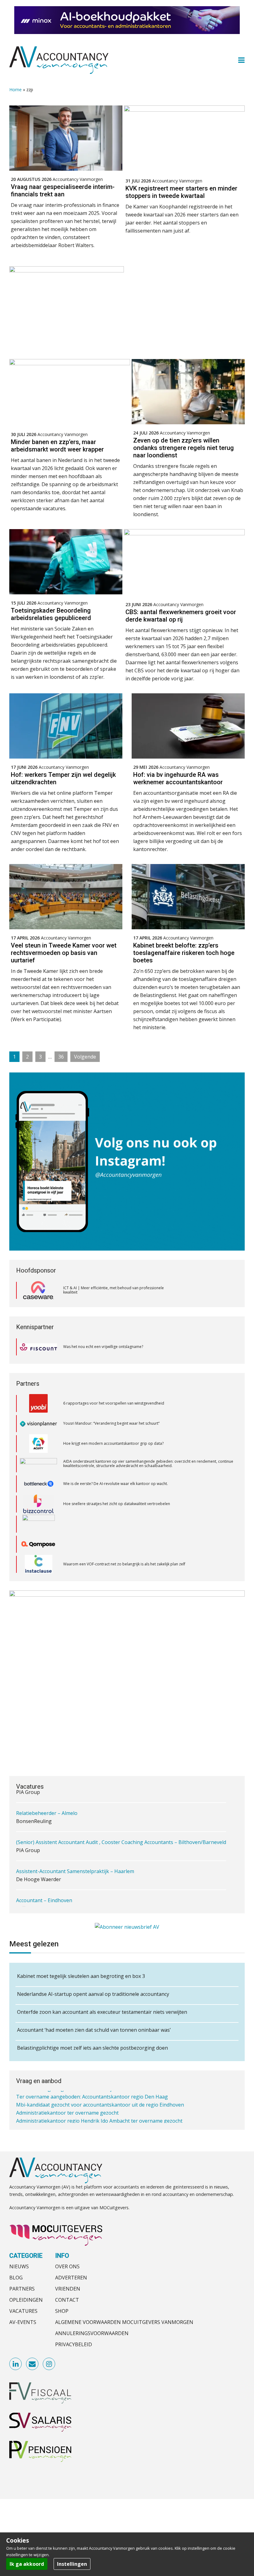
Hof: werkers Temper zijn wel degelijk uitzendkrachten (63, 778)
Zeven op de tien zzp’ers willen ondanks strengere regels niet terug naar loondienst (184, 448)
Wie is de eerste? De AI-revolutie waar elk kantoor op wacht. (116, 1443)
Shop (62, 2311)
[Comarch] (39, 1484)
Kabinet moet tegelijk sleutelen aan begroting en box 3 (81, 1976)
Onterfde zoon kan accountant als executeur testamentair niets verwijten (102, 2012)
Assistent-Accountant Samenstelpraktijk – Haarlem (75, 1856)
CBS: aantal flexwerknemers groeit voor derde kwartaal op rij (181, 616)
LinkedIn (16, 2364)
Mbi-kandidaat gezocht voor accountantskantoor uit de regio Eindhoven (100, 2100)
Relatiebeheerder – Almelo (47, 1798)
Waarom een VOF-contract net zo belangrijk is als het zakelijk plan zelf (124, 1524)
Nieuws (19, 2266)
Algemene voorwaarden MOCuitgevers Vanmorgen (124, 2322)
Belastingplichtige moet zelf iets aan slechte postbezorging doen (92, 2048)
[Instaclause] (39, 1524)
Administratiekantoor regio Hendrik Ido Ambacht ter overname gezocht (99, 2116)
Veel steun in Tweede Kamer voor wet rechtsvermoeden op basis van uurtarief (64, 953)
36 (63, 1057)
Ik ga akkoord (27, 2564)
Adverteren (71, 2278)
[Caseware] (38, 1290)
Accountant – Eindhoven (44, 1885)
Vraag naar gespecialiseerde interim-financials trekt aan (63, 190)
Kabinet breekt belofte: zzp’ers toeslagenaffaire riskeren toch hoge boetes (184, 953)
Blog (16, 2278)
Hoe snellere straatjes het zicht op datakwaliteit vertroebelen (117, 1463)
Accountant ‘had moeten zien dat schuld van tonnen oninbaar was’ (94, 2030)
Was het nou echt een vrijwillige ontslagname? (103, 1347)
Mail (33, 2364)
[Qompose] (38, 1504)
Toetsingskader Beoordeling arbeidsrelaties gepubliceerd (51, 614)
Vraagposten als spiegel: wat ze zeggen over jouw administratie (119, 1564)
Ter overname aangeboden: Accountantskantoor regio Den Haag (92, 2092)
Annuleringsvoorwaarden (92, 2333)
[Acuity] (38, 1403)
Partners (22, 2289)
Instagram (49, 2364)
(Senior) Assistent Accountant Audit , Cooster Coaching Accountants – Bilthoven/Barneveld (121, 1827)
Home (15, 90)
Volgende (85, 1057)
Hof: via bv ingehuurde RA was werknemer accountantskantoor (178, 778)
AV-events (23, 2322)
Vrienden (68, 2289)
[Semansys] (38, 1544)
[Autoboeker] (38, 1564)
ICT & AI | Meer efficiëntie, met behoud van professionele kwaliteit (114, 1290)
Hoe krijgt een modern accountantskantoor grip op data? (114, 1403)
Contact (67, 2300)
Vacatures (23, 2311)
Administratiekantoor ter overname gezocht (67, 2108)
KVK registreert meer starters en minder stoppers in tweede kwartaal (181, 192)
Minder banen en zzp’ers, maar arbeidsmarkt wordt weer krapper (57, 446)
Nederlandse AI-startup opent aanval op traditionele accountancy (93, 1994)
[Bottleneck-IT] (38, 1444)
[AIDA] (38, 1423)
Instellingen (72, 2564)
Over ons (67, 2266)
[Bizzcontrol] (38, 1464)
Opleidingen (26, 2300)
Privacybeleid (74, 2344)
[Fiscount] (38, 1347)
